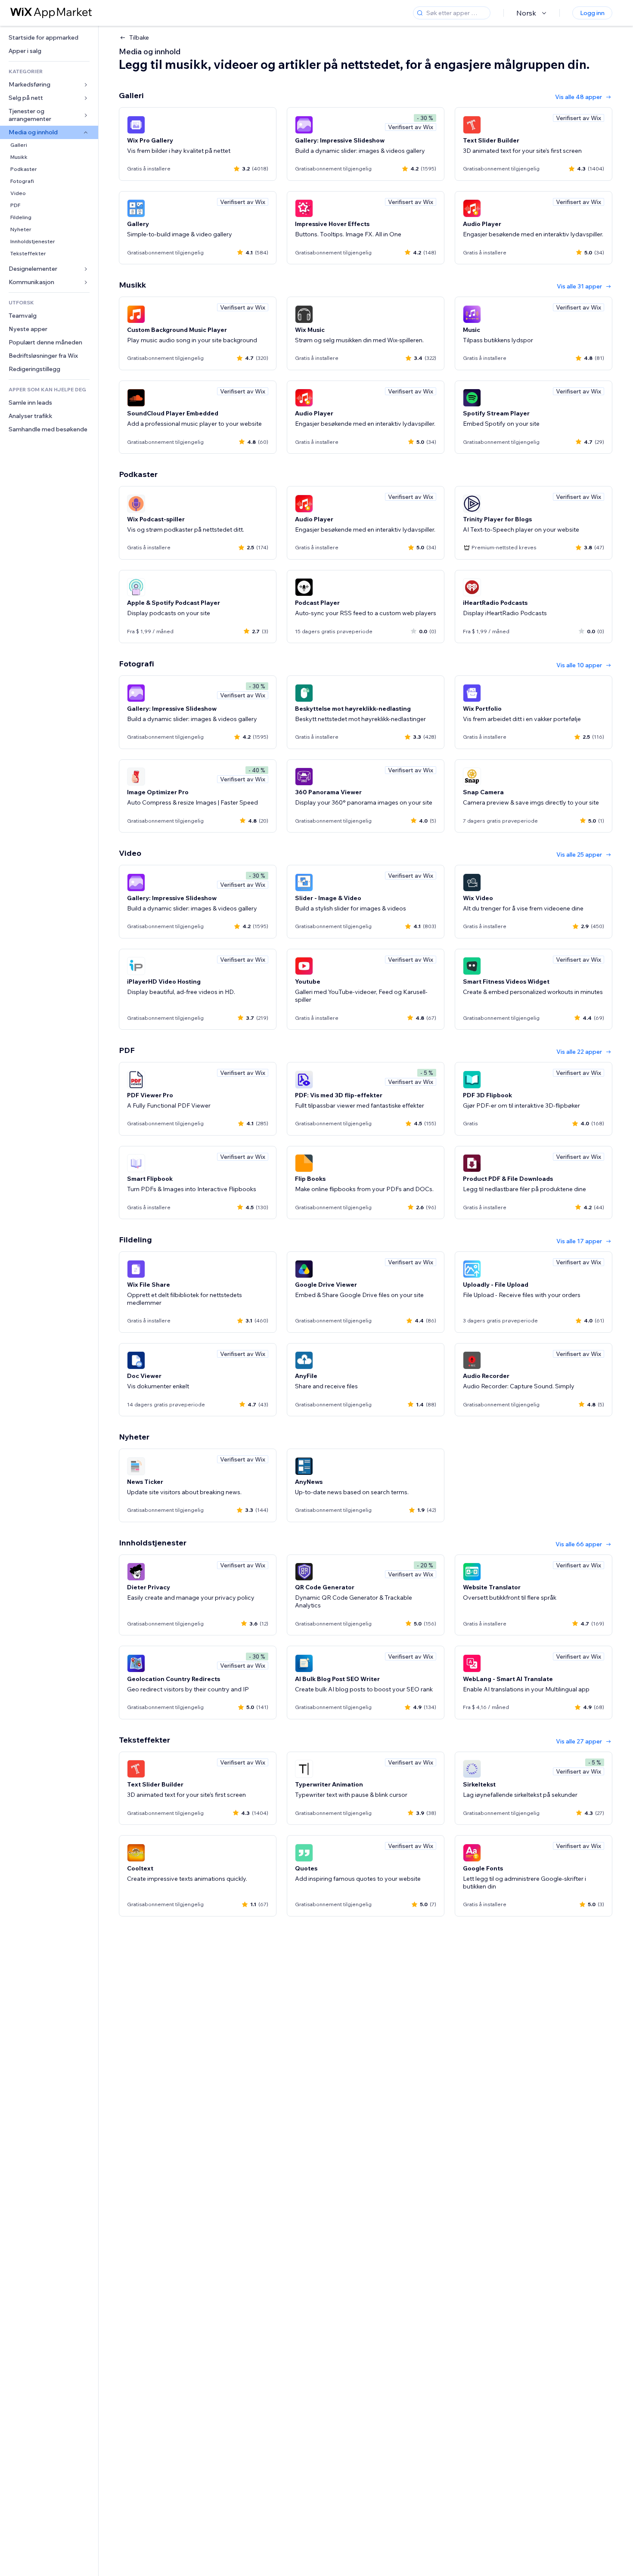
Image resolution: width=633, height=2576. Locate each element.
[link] (49, 38)
